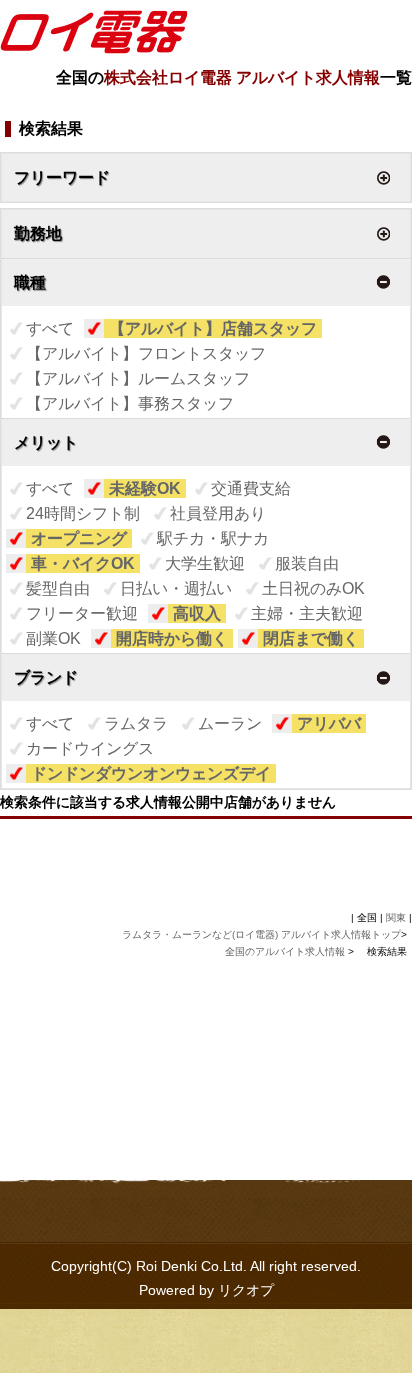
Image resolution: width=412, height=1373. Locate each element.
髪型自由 (58, 588)
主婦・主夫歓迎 (307, 613)
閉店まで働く (311, 638)
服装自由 (307, 563)
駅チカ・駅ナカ (213, 538)
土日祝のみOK (313, 588)
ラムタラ (136, 723)
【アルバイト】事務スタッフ (130, 403)
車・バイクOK (83, 563)
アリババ (329, 723)
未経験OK (145, 488)
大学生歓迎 (205, 563)
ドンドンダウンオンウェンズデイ (151, 773)
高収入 (197, 613)
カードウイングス (90, 748)
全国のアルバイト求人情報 (286, 951)
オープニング (79, 538)
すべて (50, 328)
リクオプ (246, 1290)
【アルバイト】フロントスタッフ (146, 353)
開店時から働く (172, 638)
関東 (396, 917)
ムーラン (230, 723)
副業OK (53, 638)
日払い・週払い (176, 588)
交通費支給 (251, 488)
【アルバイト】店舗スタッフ (213, 328)
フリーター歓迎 (82, 613)
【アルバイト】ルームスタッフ (138, 378)
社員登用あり (218, 513)
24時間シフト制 (83, 513)
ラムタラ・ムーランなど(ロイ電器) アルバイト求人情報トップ (261, 934)
